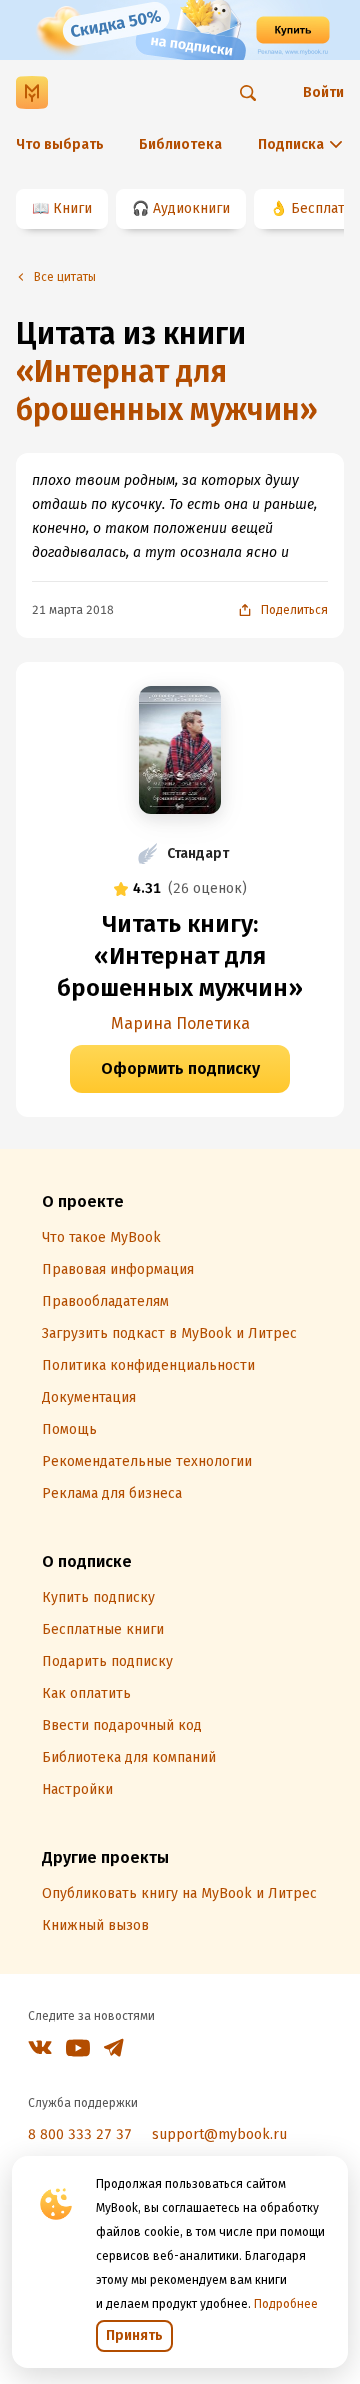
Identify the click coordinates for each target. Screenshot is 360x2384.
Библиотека (180, 144)
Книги (72, 208)
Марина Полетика (180, 1023)
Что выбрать (60, 144)
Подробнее (286, 2304)
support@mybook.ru (219, 2134)
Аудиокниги (191, 208)
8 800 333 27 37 (80, 2134)
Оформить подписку (180, 1068)
